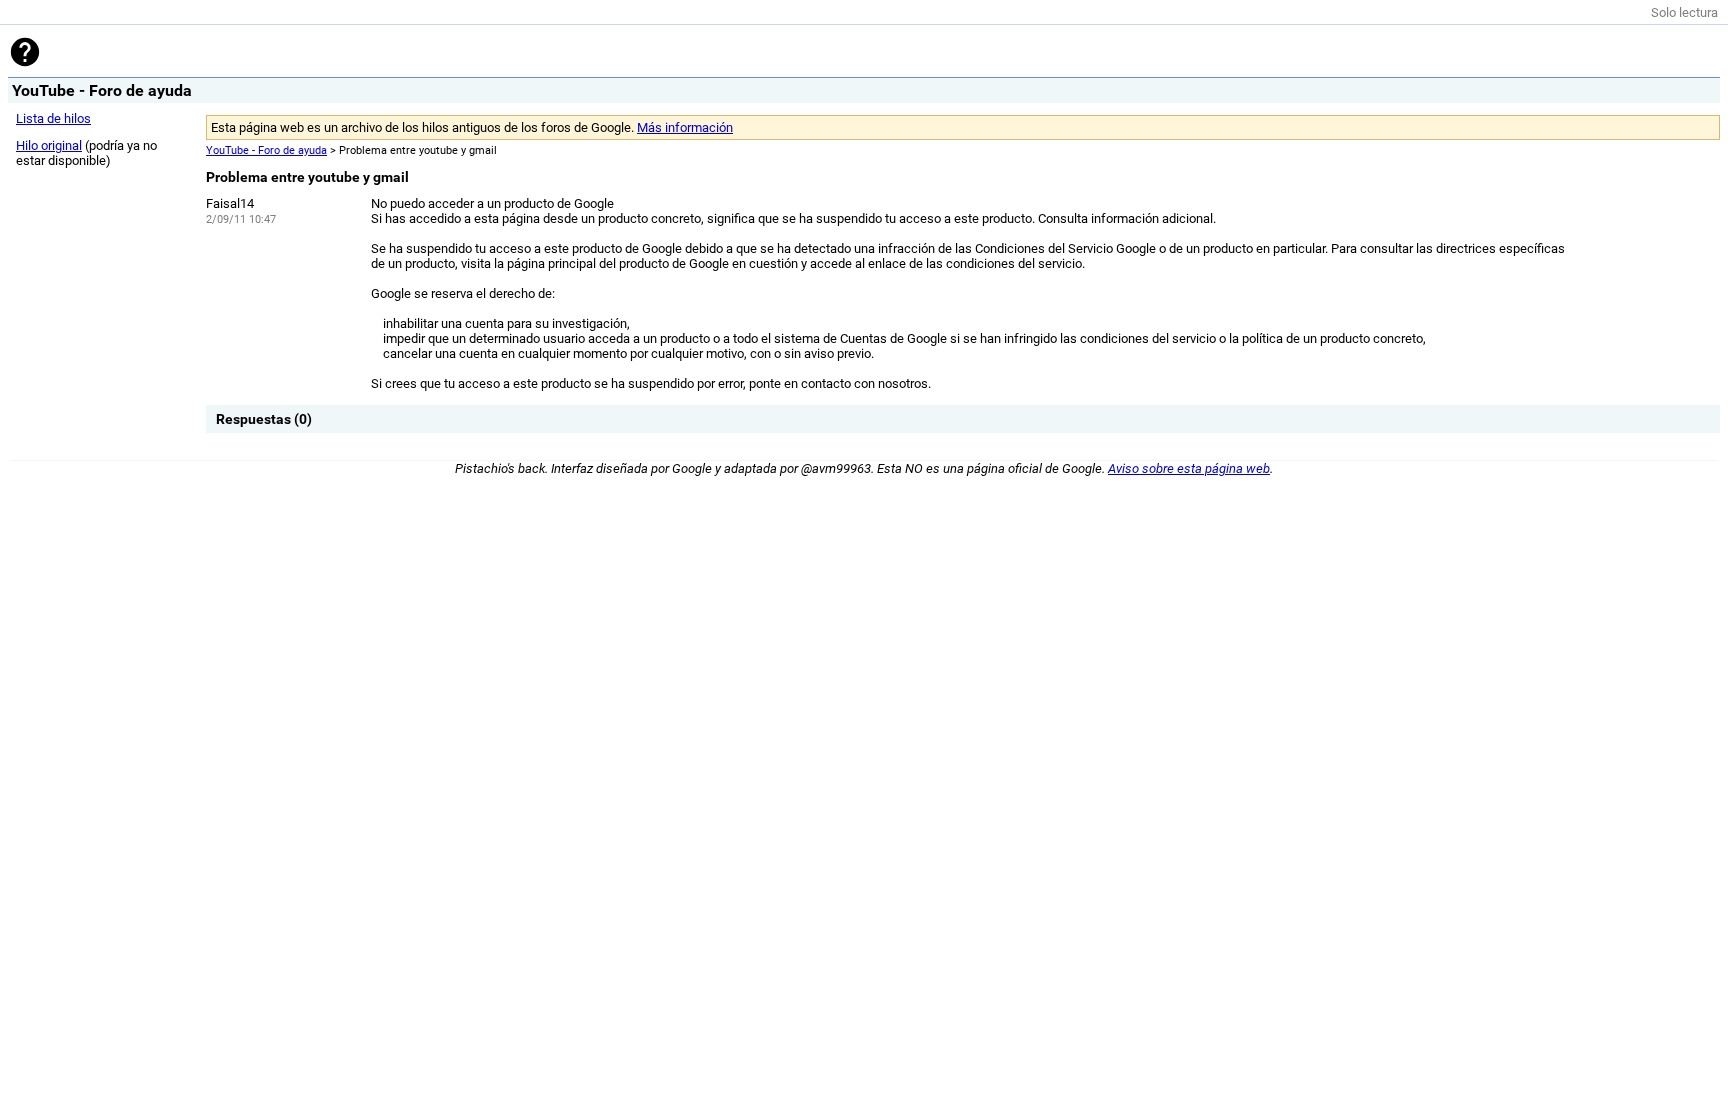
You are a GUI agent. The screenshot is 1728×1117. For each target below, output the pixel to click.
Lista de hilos (53, 118)
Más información (685, 127)
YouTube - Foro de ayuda (266, 150)
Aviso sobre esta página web (1189, 468)
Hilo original (49, 145)
